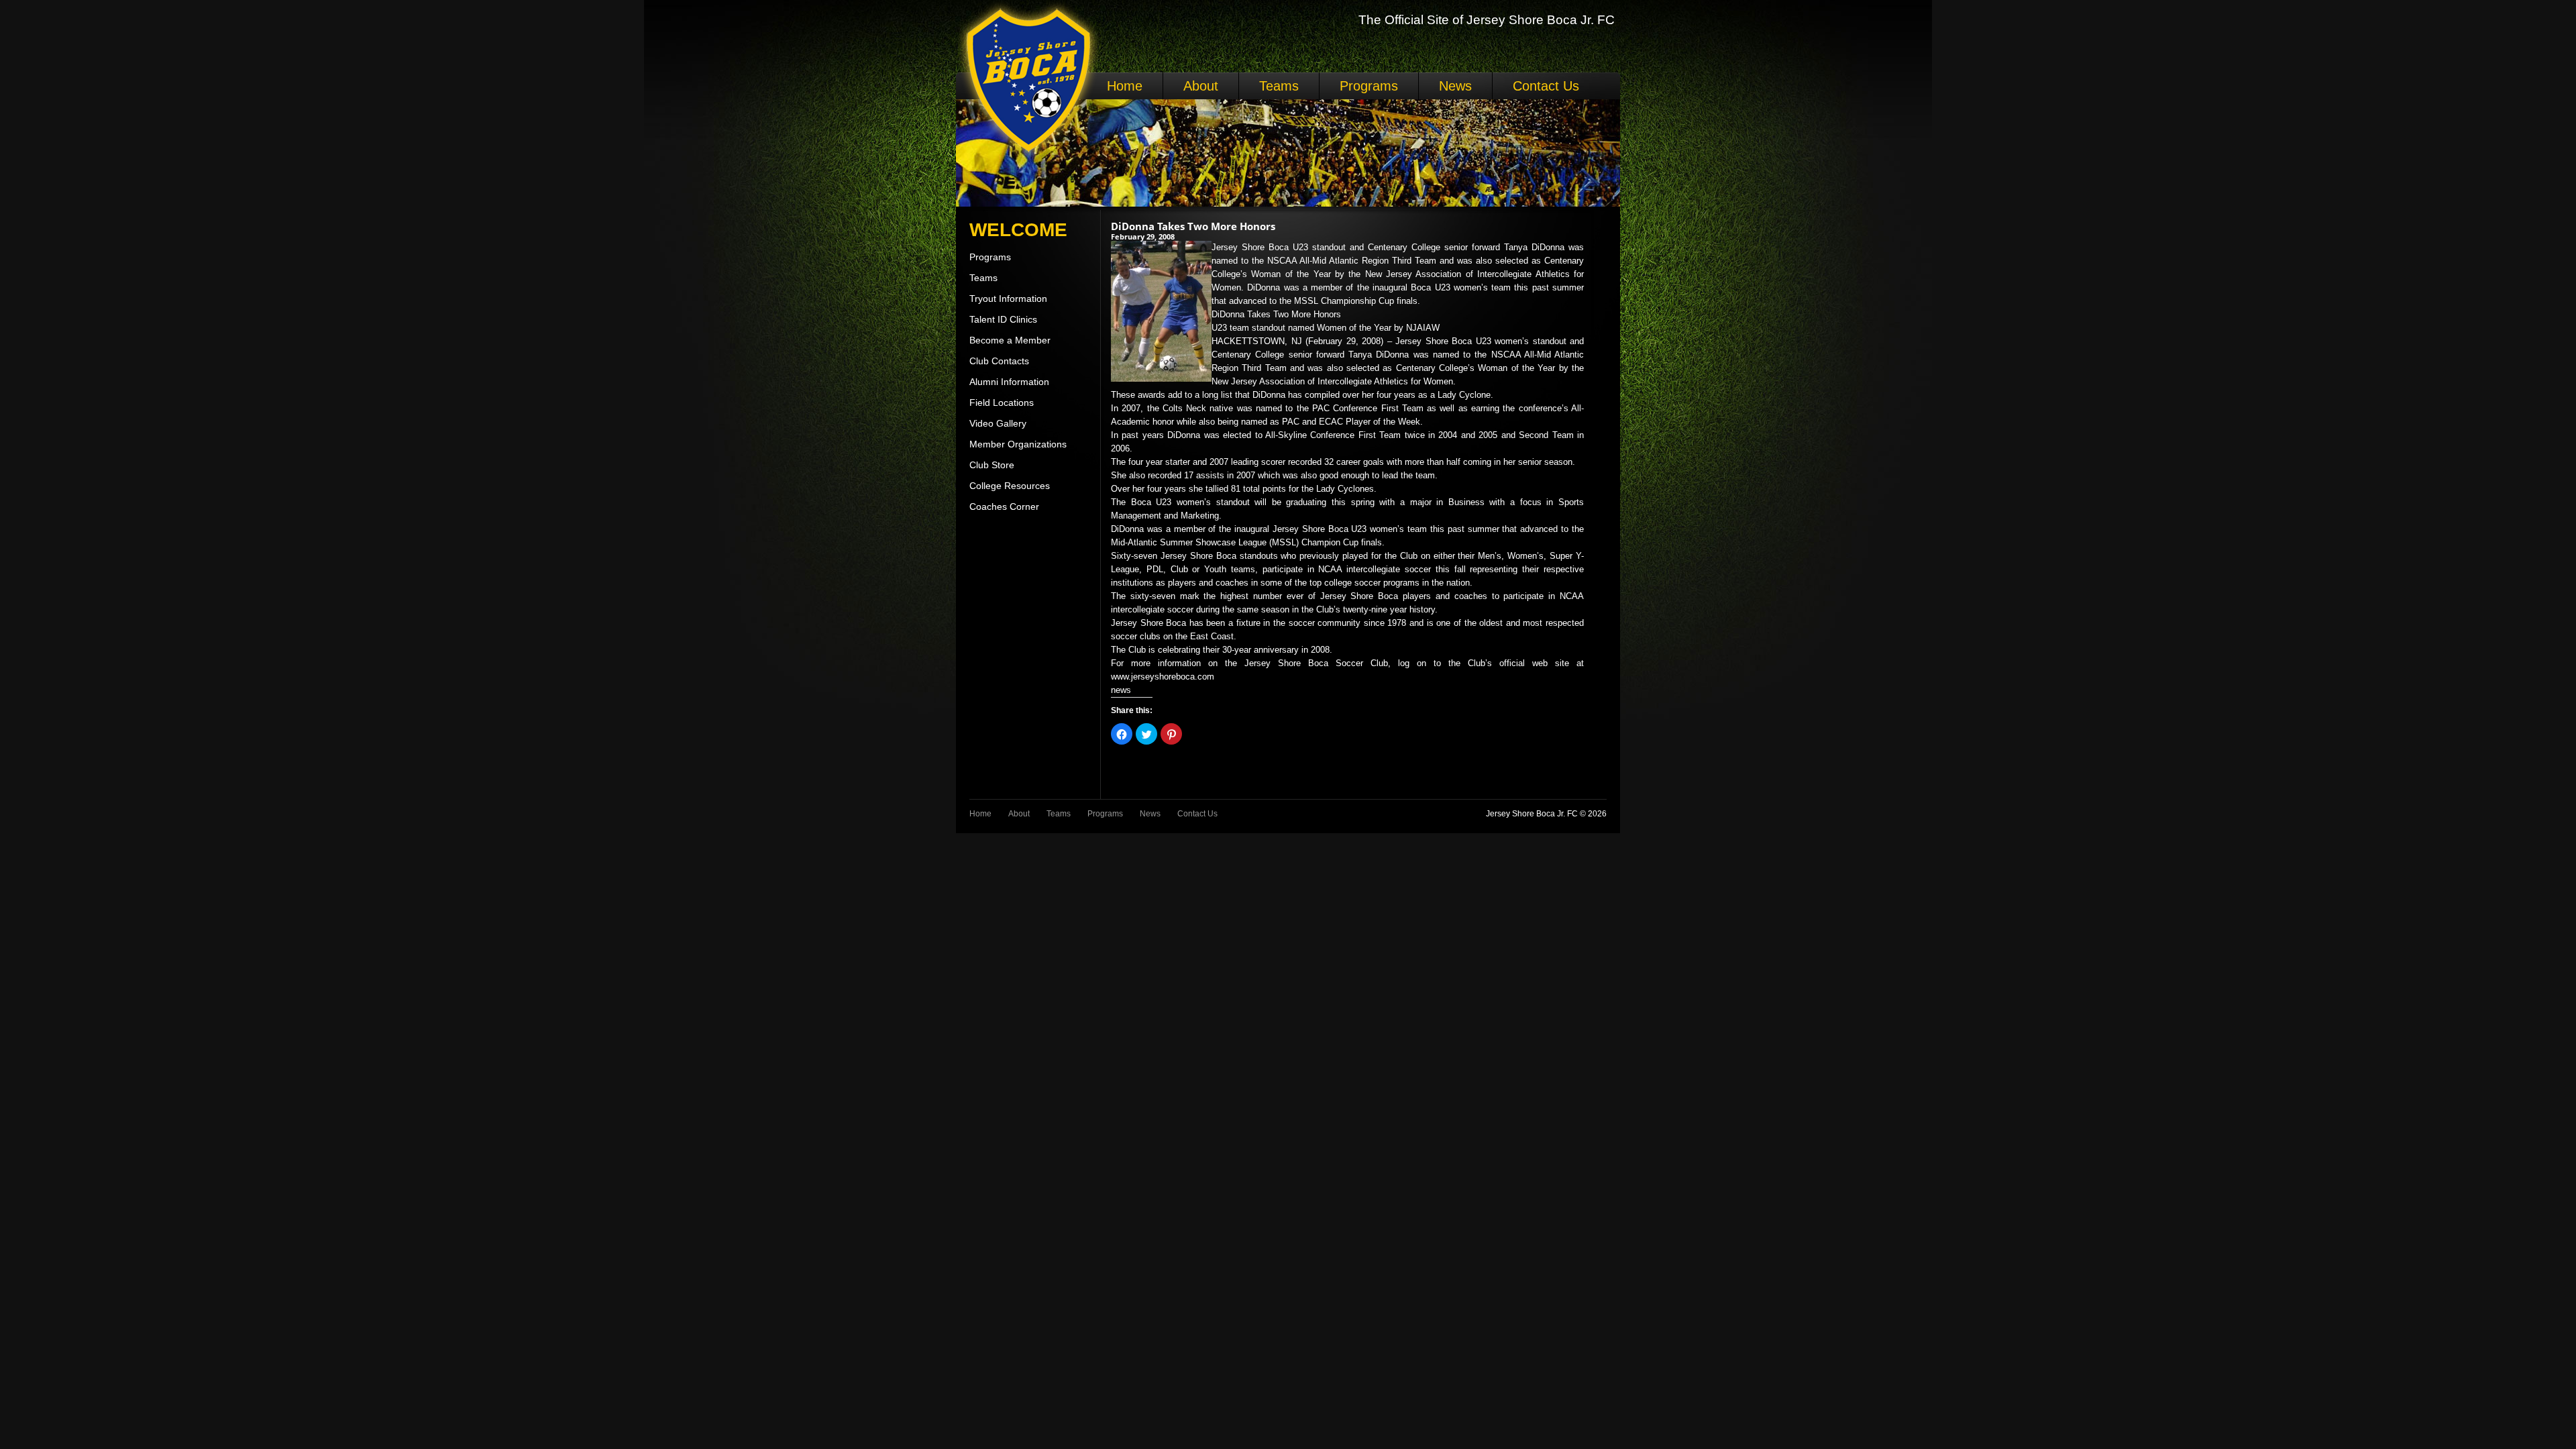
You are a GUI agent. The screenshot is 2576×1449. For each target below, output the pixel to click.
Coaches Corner (1004, 506)
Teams (1279, 86)
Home (1125, 86)
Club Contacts (999, 361)
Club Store (992, 465)
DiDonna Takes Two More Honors (1193, 226)
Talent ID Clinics (1003, 319)
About (1201, 86)
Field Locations (1002, 402)
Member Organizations (1018, 444)
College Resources (1010, 486)
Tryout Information (1008, 299)
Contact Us (1546, 86)
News (1455, 86)
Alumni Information (1009, 382)
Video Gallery (998, 423)
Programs (1369, 86)
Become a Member (1010, 340)
